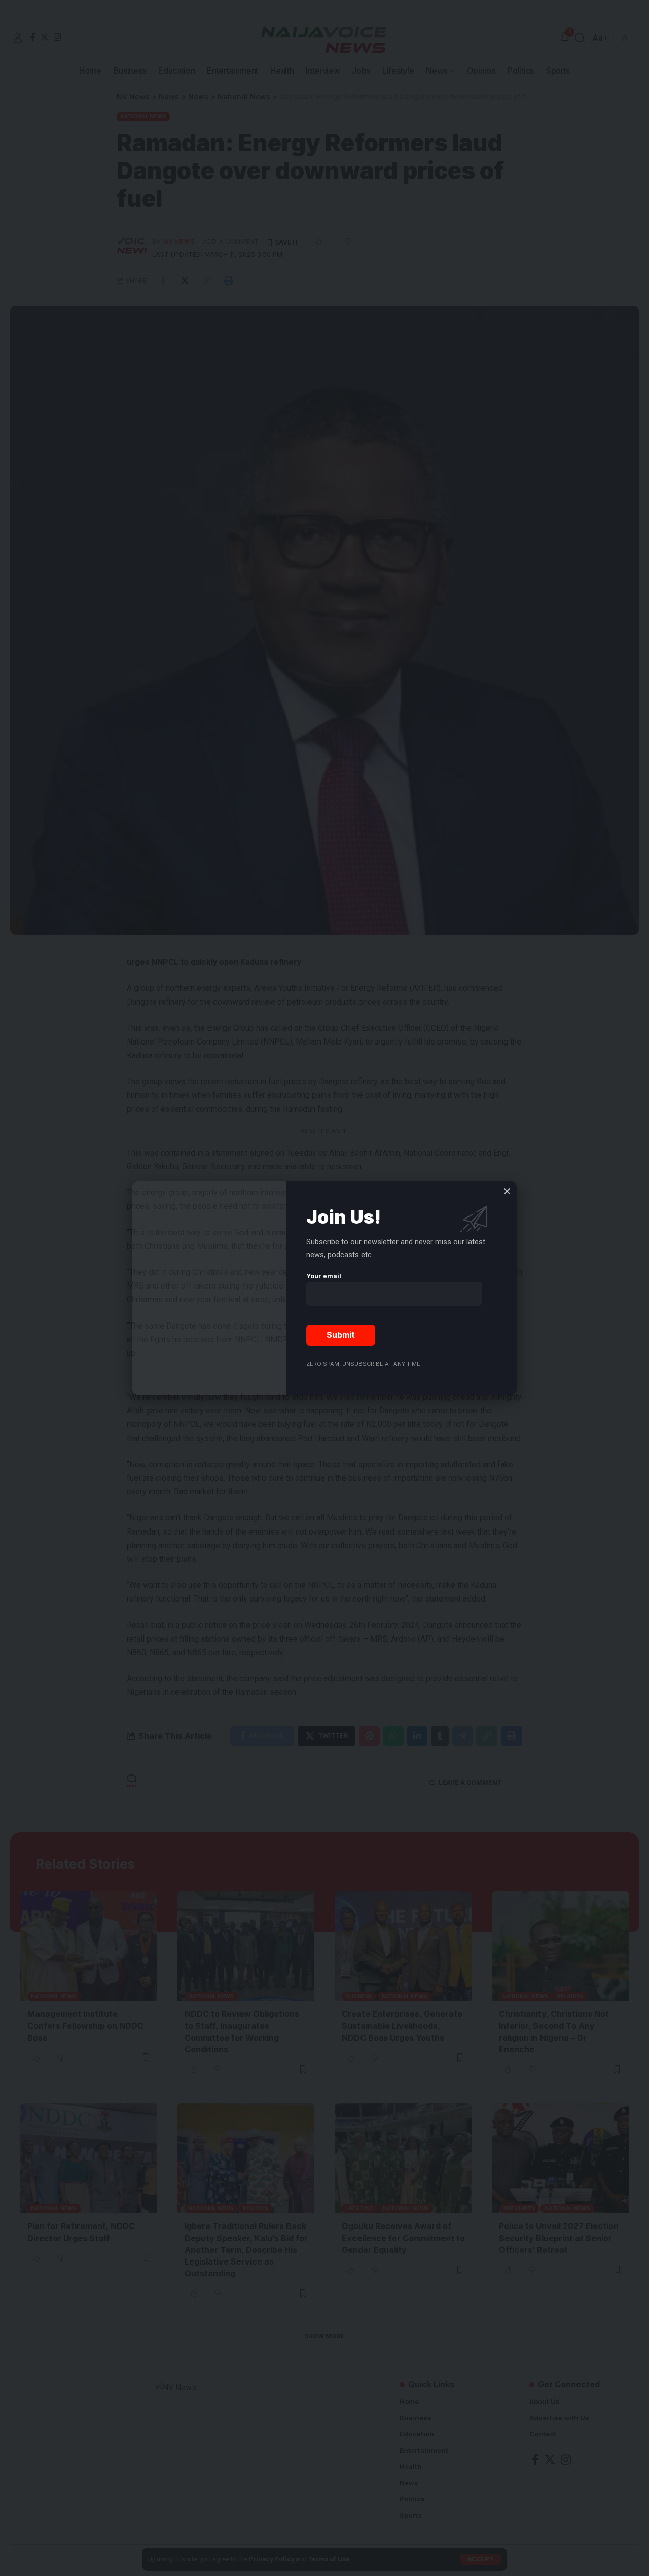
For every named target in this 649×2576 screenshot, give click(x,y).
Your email (324, 1276)
